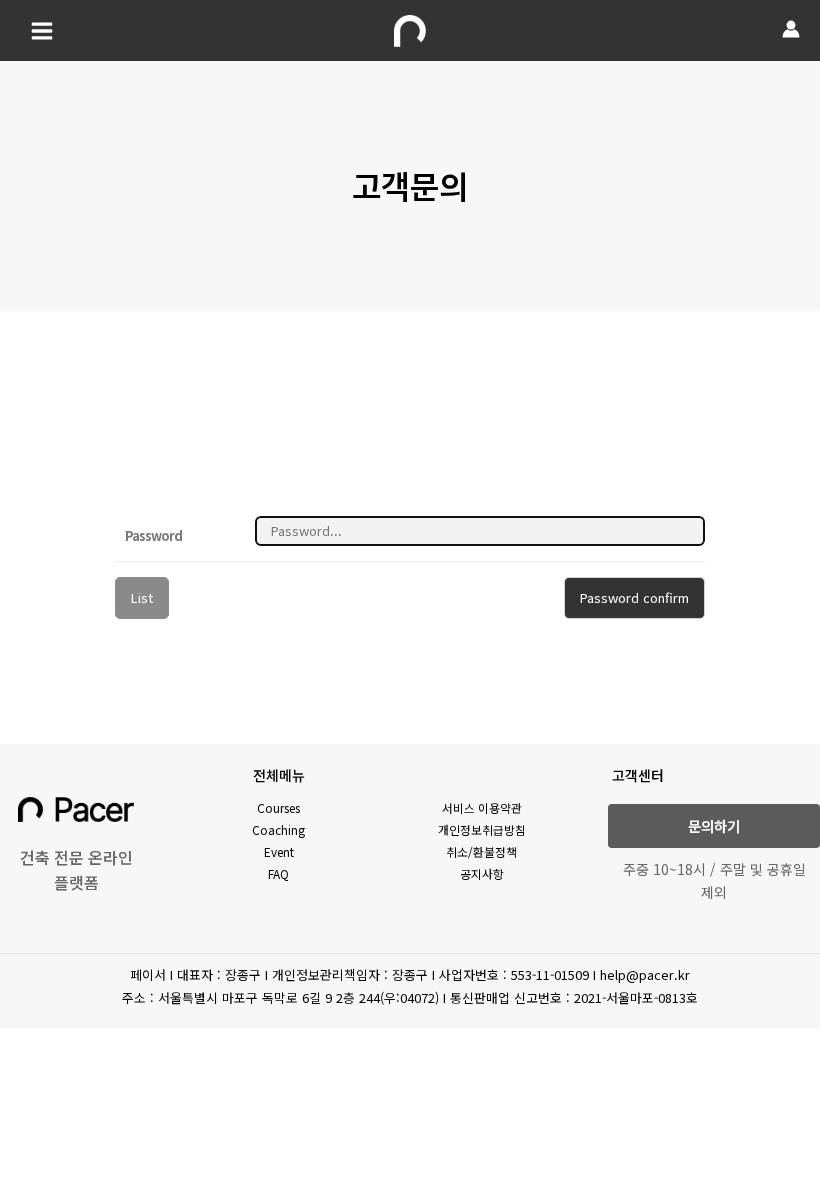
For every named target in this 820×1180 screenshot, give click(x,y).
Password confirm (634, 597)
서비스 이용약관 (482, 807)
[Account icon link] (791, 29)
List (142, 597)
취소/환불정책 (481, 851)
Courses (278, 807)
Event (279, 851)
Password (153, 535)
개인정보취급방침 (482, 829)
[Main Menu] (42, 30)
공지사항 (482, 873)
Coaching (278, 829)
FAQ (278, 873)
